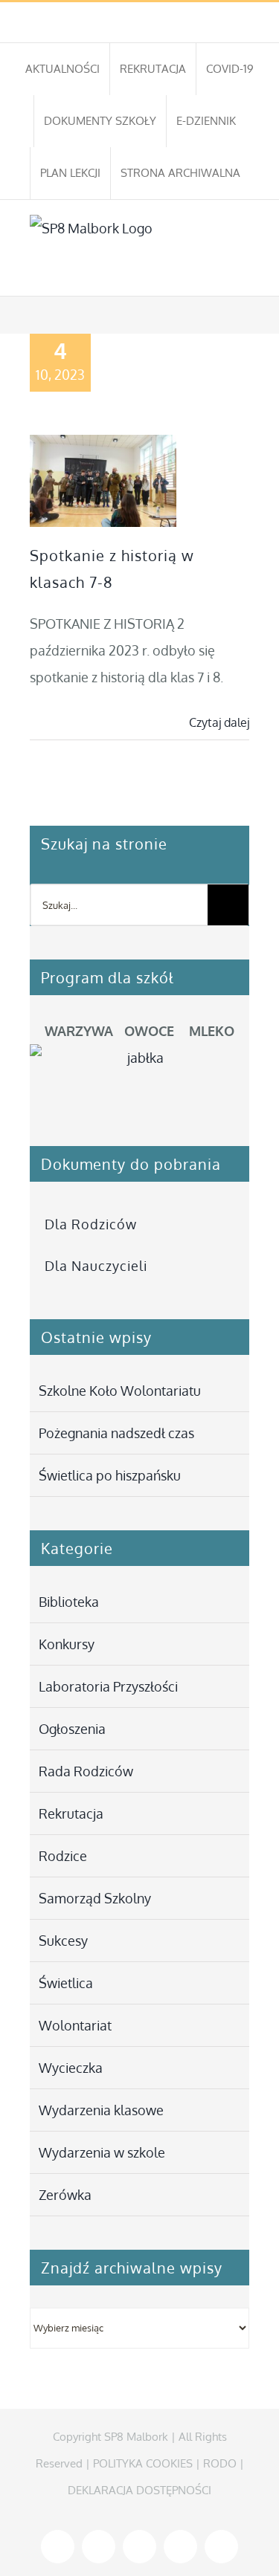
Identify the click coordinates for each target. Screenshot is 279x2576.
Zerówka (65, 2195)
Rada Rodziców (86, 1771)
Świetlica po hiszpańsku (110, 1475)
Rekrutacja (71, 1813)
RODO (220, 2463)
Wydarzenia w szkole (102, 2152)
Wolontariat (75, 2025)
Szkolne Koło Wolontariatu (120, 1391)
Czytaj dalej (219, 722)
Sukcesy (63, 1941)
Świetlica (66, 1983)
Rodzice (63, 1856)
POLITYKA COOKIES (143, 2463)
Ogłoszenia (72, 1729)
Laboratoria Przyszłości (108, 1686)
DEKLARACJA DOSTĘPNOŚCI (139, 2490)
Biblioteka (69, 1602)
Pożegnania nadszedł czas (116, 1433)
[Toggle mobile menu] (243, 273)
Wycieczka (71, 2068)
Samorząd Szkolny (95, 1898)
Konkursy (67, 1644)
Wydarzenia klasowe (101, 2110)
